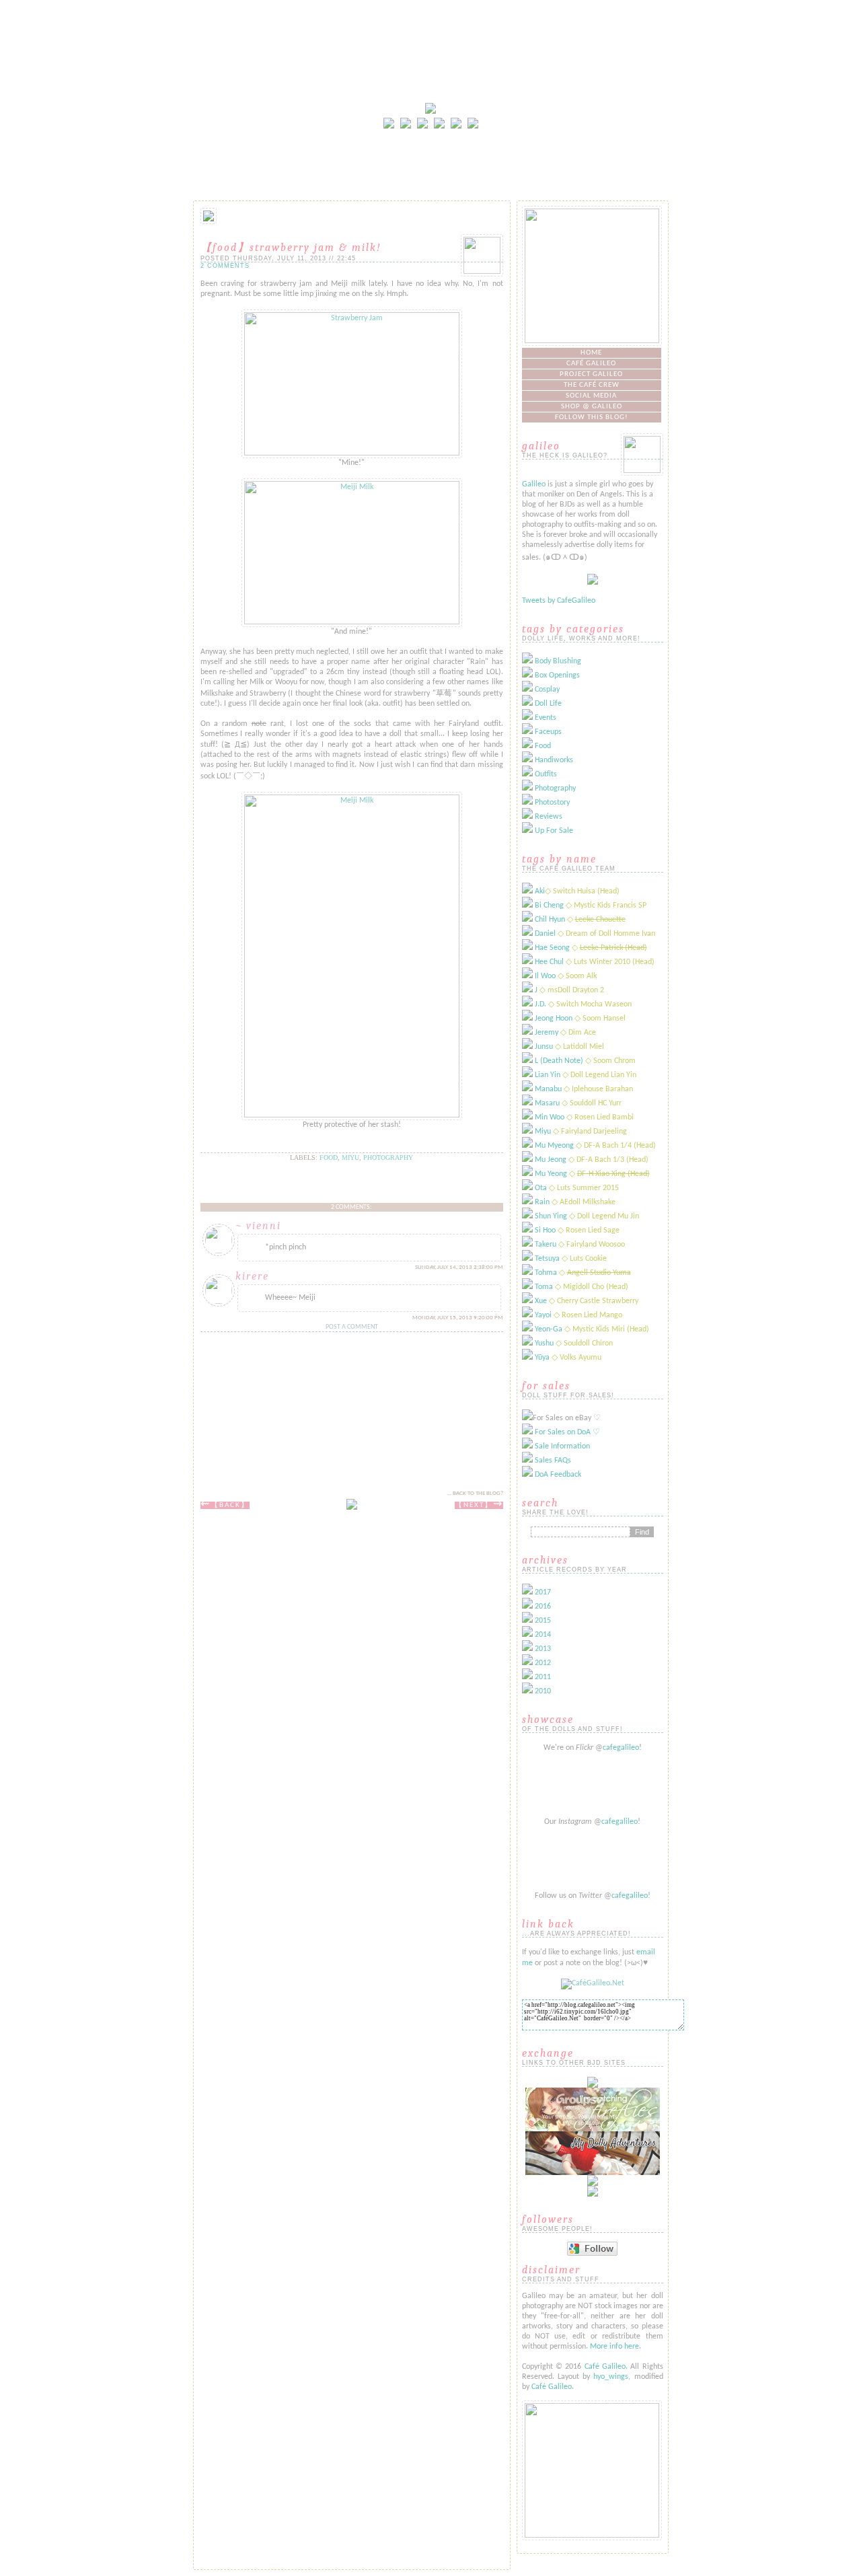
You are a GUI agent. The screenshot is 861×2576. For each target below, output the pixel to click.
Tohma (546, 1273)
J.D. (540, 1004)
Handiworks (554, 760)
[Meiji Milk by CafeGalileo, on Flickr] (352, 622)
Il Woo (545, 976)
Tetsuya (547, 1259)
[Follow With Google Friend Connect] (592, 2254)
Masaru (547, 1103)
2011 (543, 1677)
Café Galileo (591, 364)
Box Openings (557, 675)
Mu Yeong (551, 1174)
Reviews (549, 817)
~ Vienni (258, 1226)
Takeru (546, 1245)
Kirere (252, 1276)
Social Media (591, 396)
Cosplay (547, 690)
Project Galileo (591, 374)
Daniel (545, 934)
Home (591, 353)
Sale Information (562, 1446)
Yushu (544, 1344)
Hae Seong (552, 948)
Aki (540, 891)
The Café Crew (592, 385)
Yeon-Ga (549, 1329)
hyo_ (601, 2377)
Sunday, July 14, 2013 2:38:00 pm (459, 1267)
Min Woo (550, 1117)
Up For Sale (554, 831)
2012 (543, 1663)
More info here (614, 2347)
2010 (543, 1691)
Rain (542, 1202)
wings (619, 2377)
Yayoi (543, 1315)
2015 (543, 1621)
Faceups (548, 732)
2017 (543, 1592)
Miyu (350, 1157)
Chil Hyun (550, 920)
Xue (541, 1301)
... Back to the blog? (475, 1493)
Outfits (546, 774)
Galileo (534, 484)
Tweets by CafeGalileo (559, 601)
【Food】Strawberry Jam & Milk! (291, 248)
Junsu (544, 1047)
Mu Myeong (554, 1146)
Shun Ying (551, 1216)
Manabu (548, 1089)
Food (329, 1157)
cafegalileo (621, 1748)
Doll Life (548, 704)
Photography (388, 1157)
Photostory (552, 803)
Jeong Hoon (554, 1019)
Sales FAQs (553, 1461)
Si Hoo (545, 1230)
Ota (541, 1188)
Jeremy (547, 1033)
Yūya (542, 1358)
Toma (544, 1287)
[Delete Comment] (414, 1267)
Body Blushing (558, 661)
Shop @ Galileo (592, 407)
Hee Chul (549, 962)
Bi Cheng (549, 906)
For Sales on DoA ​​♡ (567, 1432)
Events (546, 718)
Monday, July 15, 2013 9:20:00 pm (458, 1318)
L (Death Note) (559, 1061)
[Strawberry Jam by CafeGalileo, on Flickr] (352, 453)
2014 (543, 1635)
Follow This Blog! (592, 417)
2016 (543, 1607)
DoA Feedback (558, 1475)
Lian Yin (548, 1075)
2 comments (225, 266)
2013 (543, 1649)
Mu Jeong (551, 1160)
